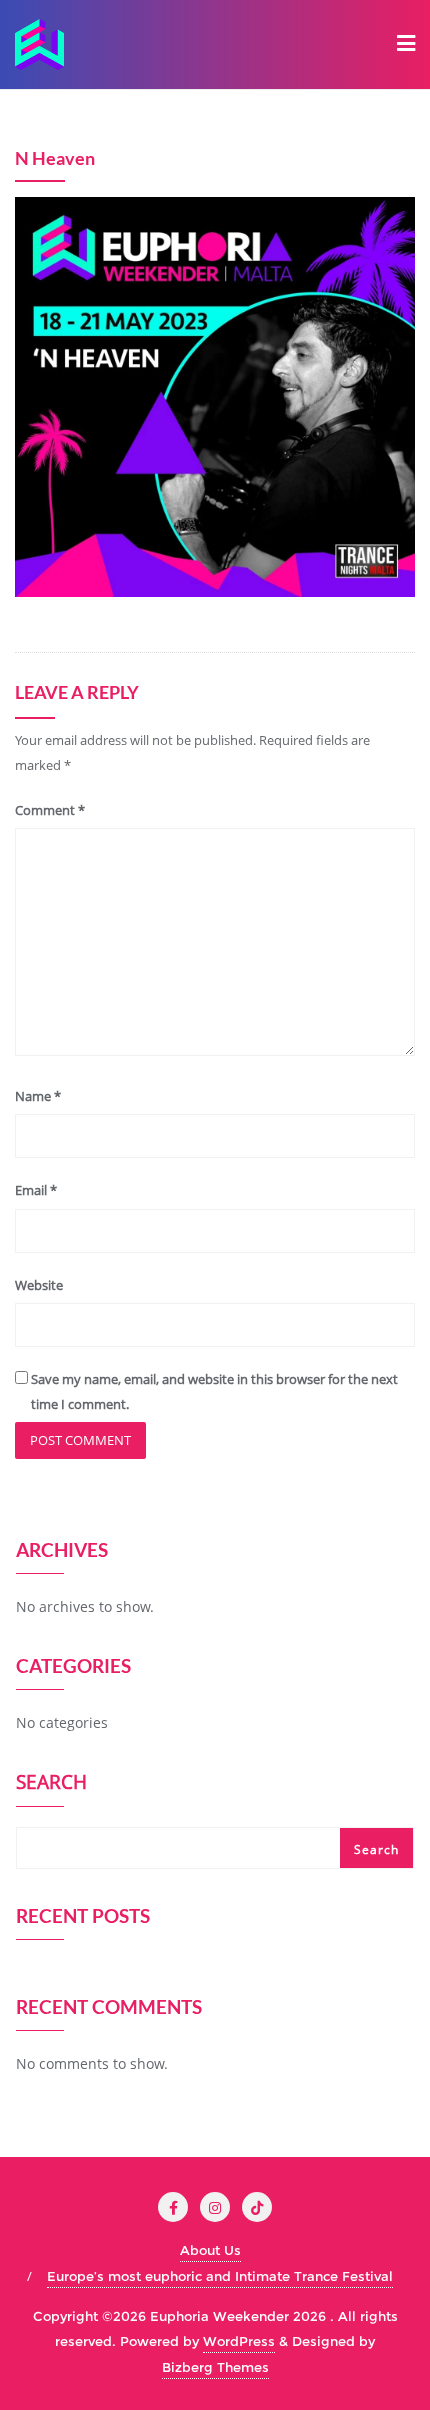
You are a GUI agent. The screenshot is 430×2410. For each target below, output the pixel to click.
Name (38, 1096)
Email (36, 1190)
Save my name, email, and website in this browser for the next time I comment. (214, 1391)
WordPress (239, 2341)
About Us (210, 2250)
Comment (50, 810)
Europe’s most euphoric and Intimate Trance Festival (220, 2276)
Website (39, 1285)
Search (51, 1784)
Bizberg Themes (215, 2367)
